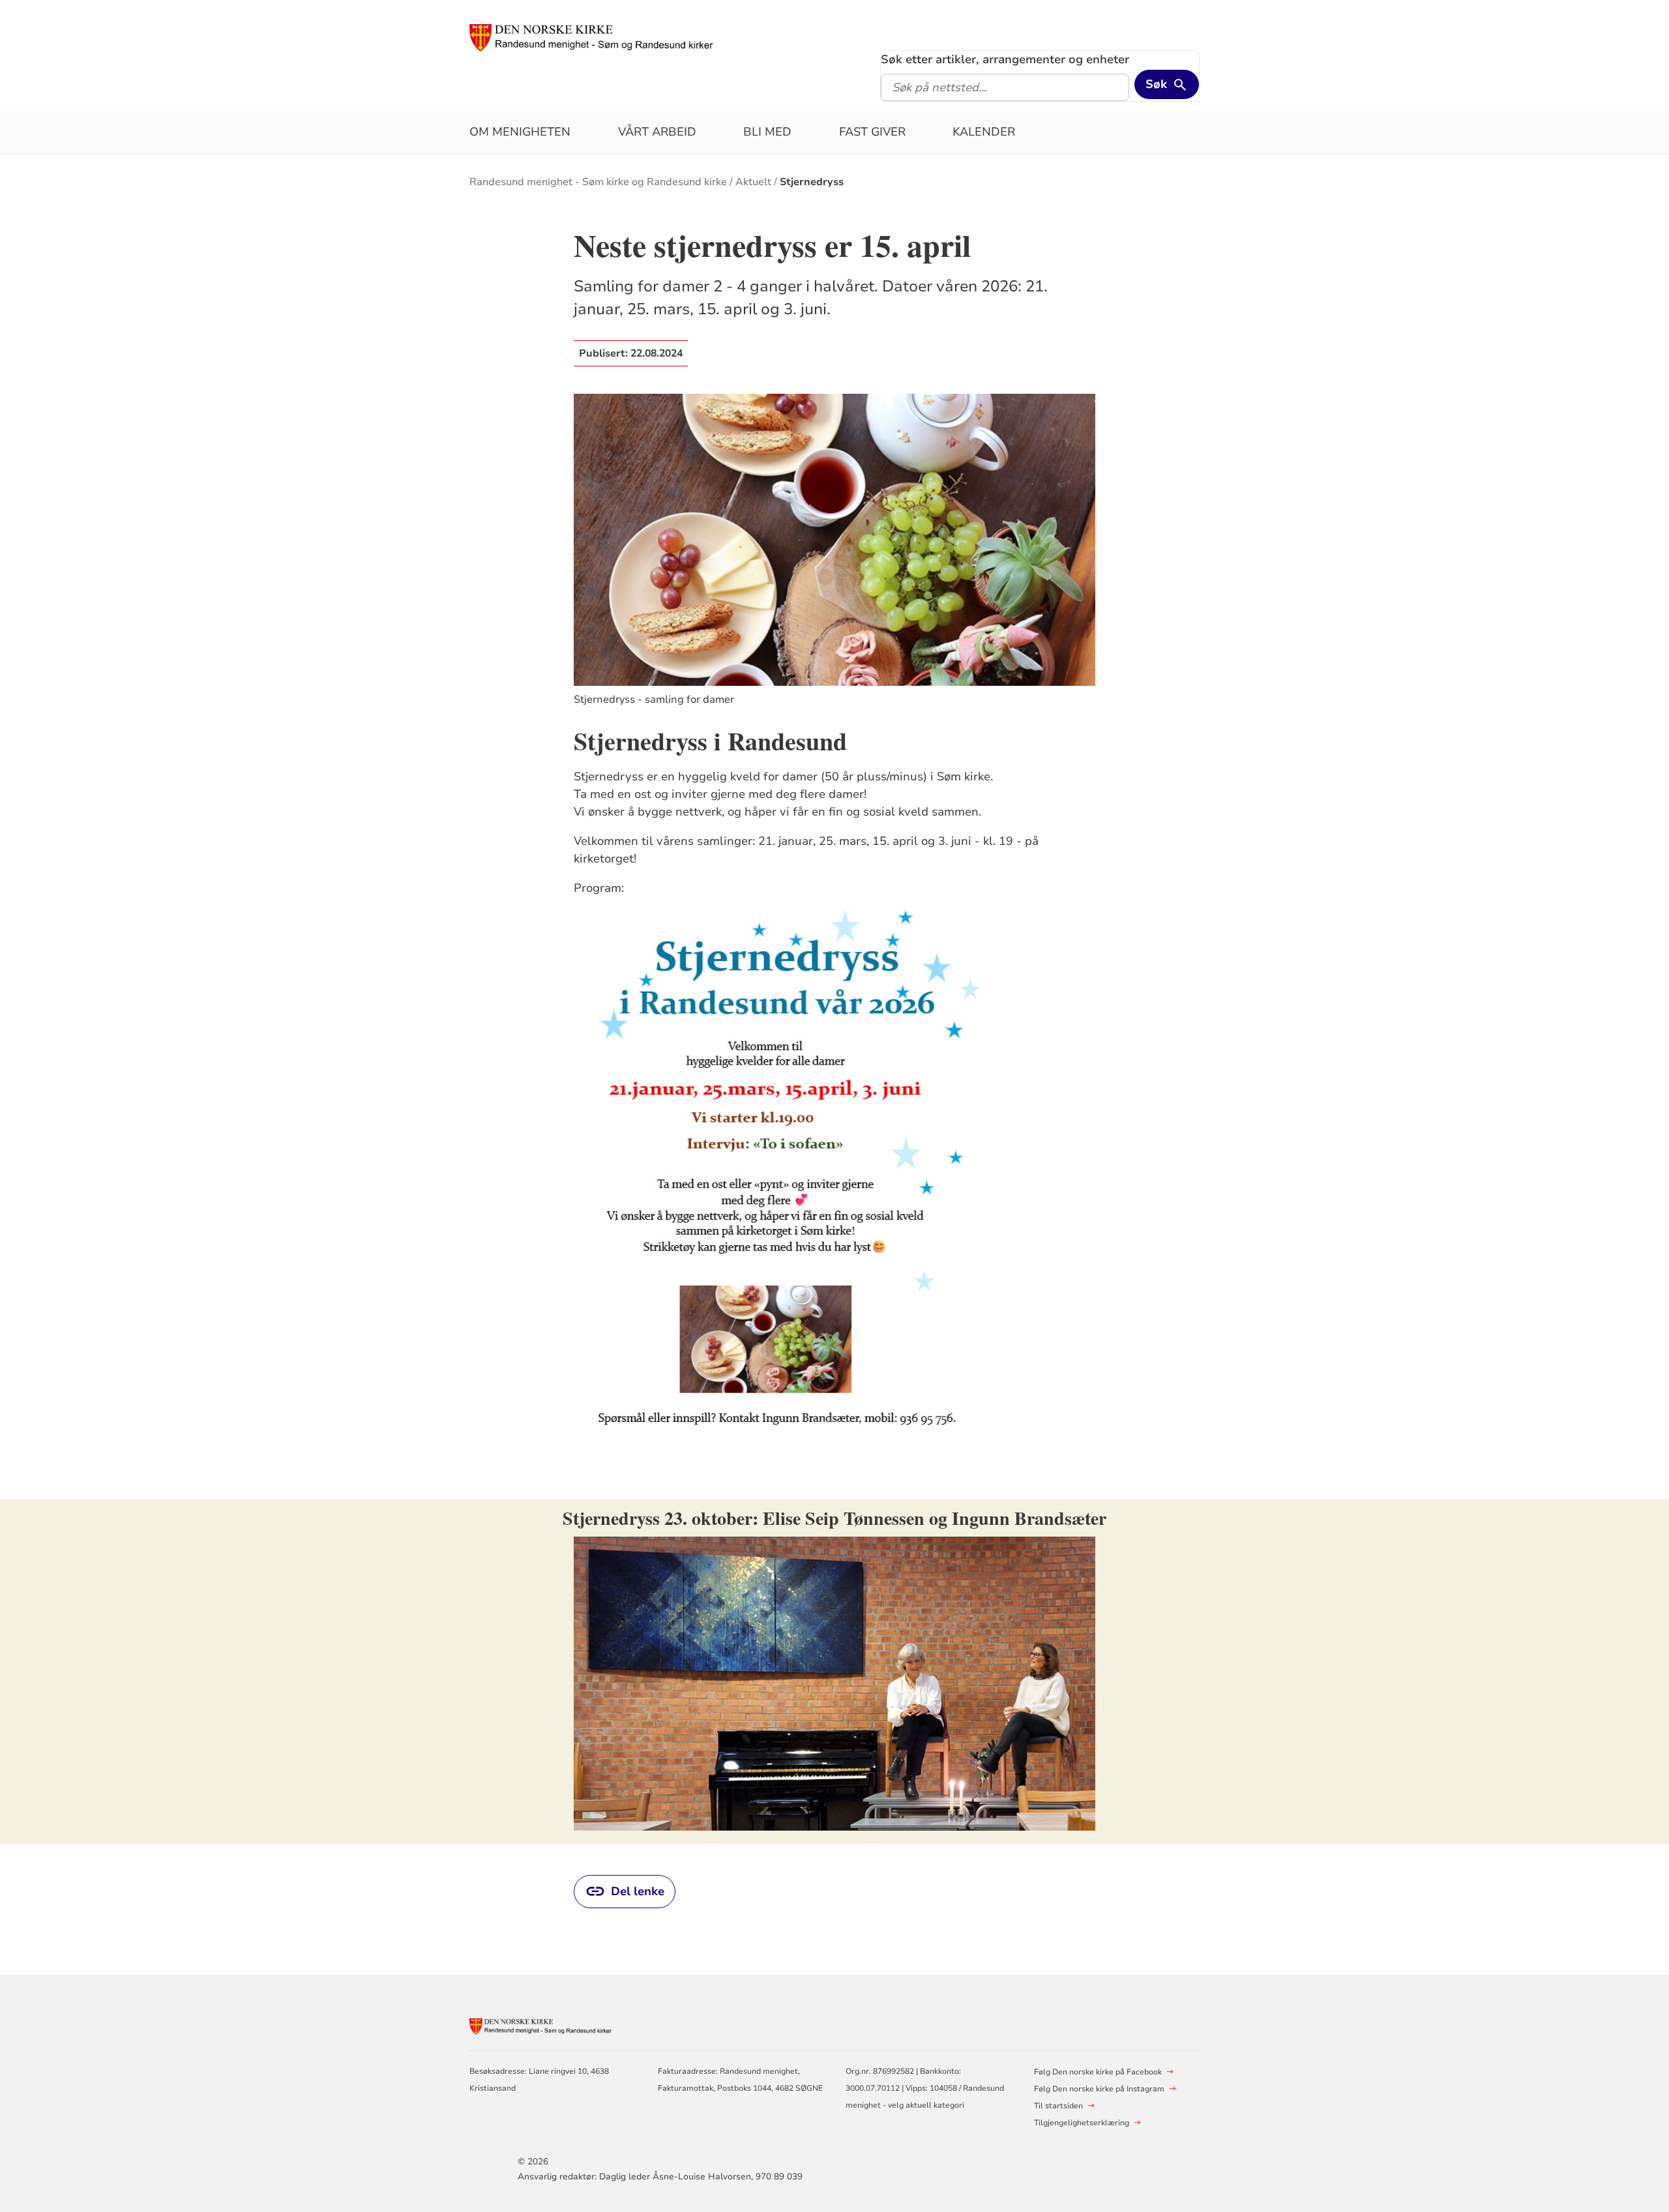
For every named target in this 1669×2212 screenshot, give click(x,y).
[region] (834, 1672)
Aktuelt (753, 182)
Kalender (984, 132)
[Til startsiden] (592, 37)
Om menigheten (520, 132)
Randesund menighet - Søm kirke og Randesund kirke (598, 182)
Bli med (767, 132)
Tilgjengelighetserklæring (1082, 2123)
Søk (1156, 84)
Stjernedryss (812, 182)
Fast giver (872, 132)
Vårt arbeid (657, 132)
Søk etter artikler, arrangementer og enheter (1005, 59)
